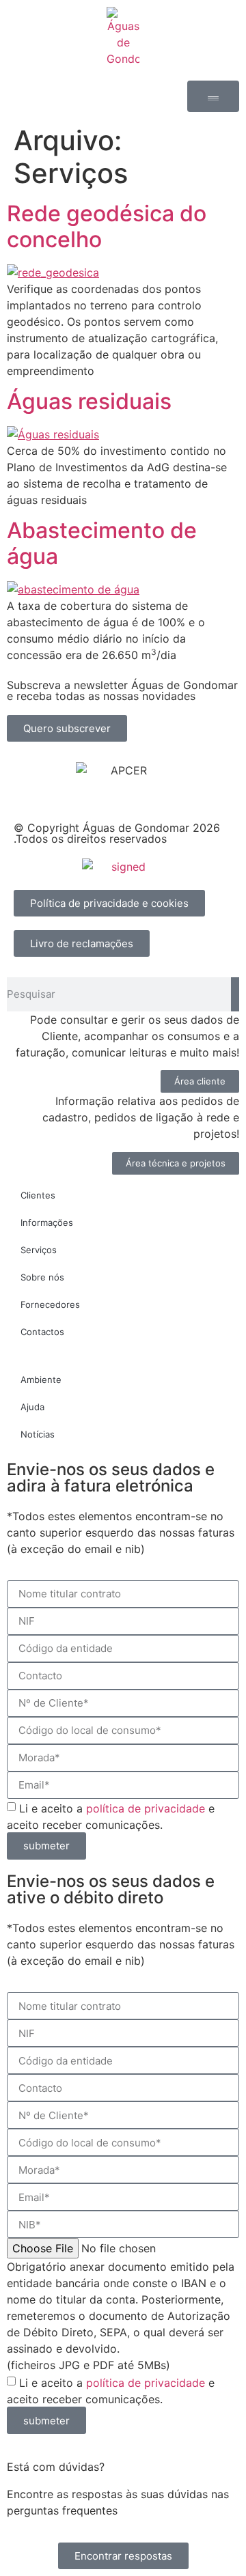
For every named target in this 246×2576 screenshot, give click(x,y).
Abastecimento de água (102, 543)
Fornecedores (50, 1304)
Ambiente (41, 1380)
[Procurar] (235, 994)
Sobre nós (42, 1277)
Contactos (42, 1332)
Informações (47, 1222)
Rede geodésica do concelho (107, 226)
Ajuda (32, 1407)
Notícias (38, 1434)
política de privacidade (146, 1808)
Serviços (39, 1250)
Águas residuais (89, 401)
